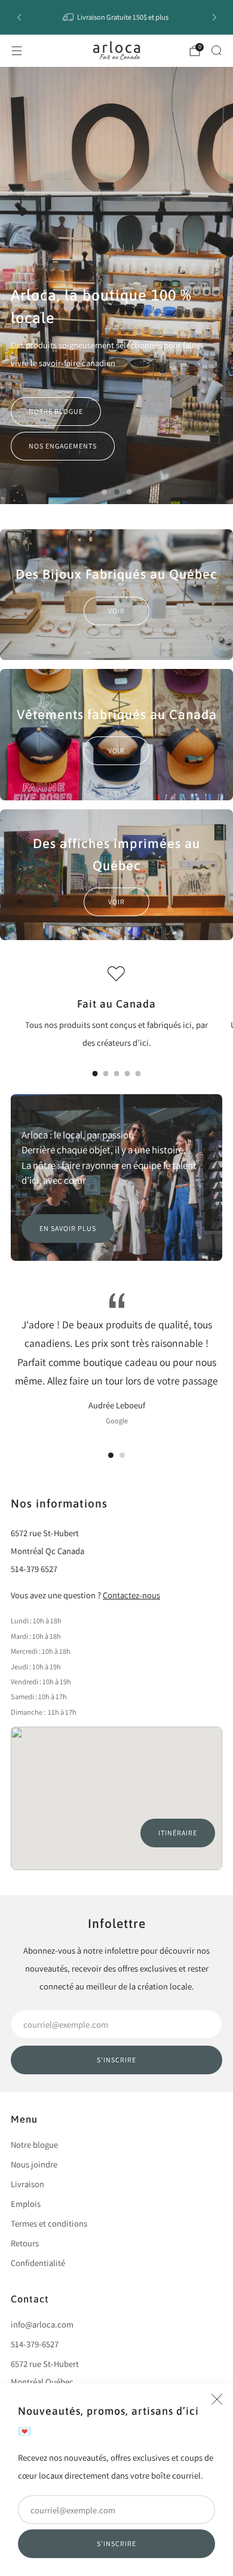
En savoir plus (68, 1228)
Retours (25, 2243)
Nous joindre (34, 2164)
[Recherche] (216, 50)
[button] (104, 492)
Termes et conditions (49, 2223)
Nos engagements (63, 446)
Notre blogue (56, 411)
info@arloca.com (42, 2324)
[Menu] (17, 51)
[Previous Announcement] (19, 17)
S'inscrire (116, 2543)
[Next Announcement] (214, 17)
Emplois (26, 2204)
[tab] (95, 1074)
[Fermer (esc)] (217, 2399)
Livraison (27, 2184)
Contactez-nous (131, 1595)
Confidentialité (38, 2263)
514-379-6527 (35, 2344)
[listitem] (117, 17)
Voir (116, 611)
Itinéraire (178, 1833)
